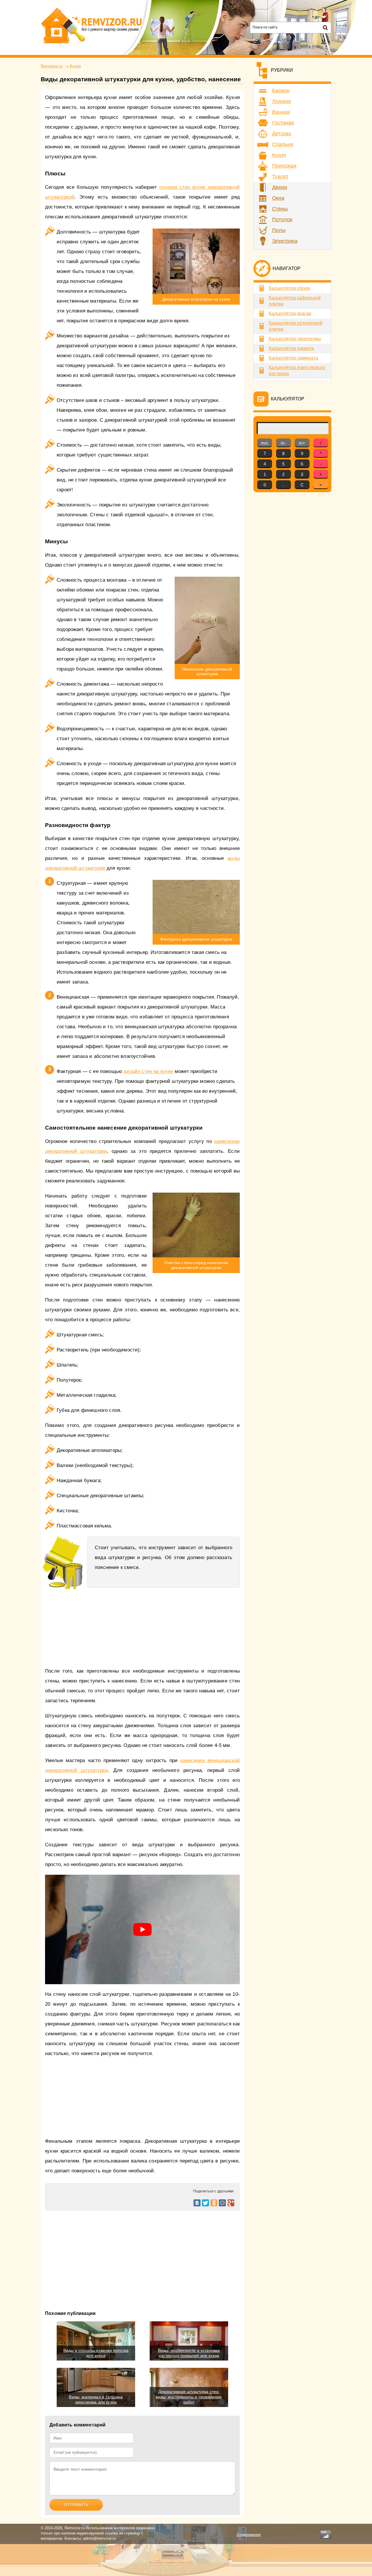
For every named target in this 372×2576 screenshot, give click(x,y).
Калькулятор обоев (289, 288)
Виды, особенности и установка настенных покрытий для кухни (189, 2353)
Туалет (280, 177)
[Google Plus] (231, 2203)
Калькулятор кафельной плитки (295, 301)
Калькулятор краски (290, 313)
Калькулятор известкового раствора (297, 371)
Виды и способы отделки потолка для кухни (96, 2353)
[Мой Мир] (222, 2203)
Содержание (249, 2534)
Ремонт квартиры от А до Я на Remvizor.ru (92, 26)
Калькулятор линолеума (295, 339)
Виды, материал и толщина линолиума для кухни (96, 2399)
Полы (279, 230)
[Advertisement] (142, 2254)
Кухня (75, 66)
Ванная (281, 112)
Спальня (283, 144)
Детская (282, 134)
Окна (278, 198)
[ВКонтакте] (197, 2203)
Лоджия (281, 101)
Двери (280, 187)
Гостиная (283, 123)
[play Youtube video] (142, 1929)
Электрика (285, 241)
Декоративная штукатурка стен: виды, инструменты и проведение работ (189, 2397)
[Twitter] (205, 2203)
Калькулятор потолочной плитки (296, 326)
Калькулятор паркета (291, 348)
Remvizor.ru (52, 66)
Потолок (282, 220)
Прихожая (284, 166)
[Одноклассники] (214, 2203)
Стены (280, 209)
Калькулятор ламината (293, 358)
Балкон (281, 91)
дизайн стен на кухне (148, 1071)
